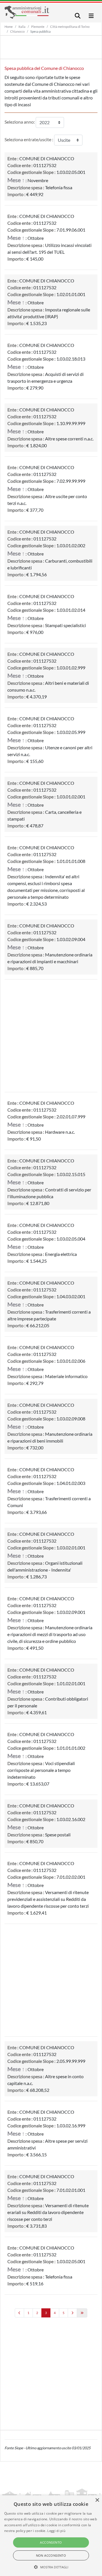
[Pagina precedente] (19, 2313)
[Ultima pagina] (82, 2313)
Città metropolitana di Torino (70, 27)
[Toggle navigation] (78, 16)
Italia (22, 27)
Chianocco (17, 31)
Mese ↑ (16, 180)
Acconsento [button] (51, 2542)
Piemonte (38, 27)
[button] (51, 2567)
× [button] (97, 2500)
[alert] (51, 2536)
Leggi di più (56, 2531)
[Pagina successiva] (72, 2313)
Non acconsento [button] (51, 2555)
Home (9, 27)
